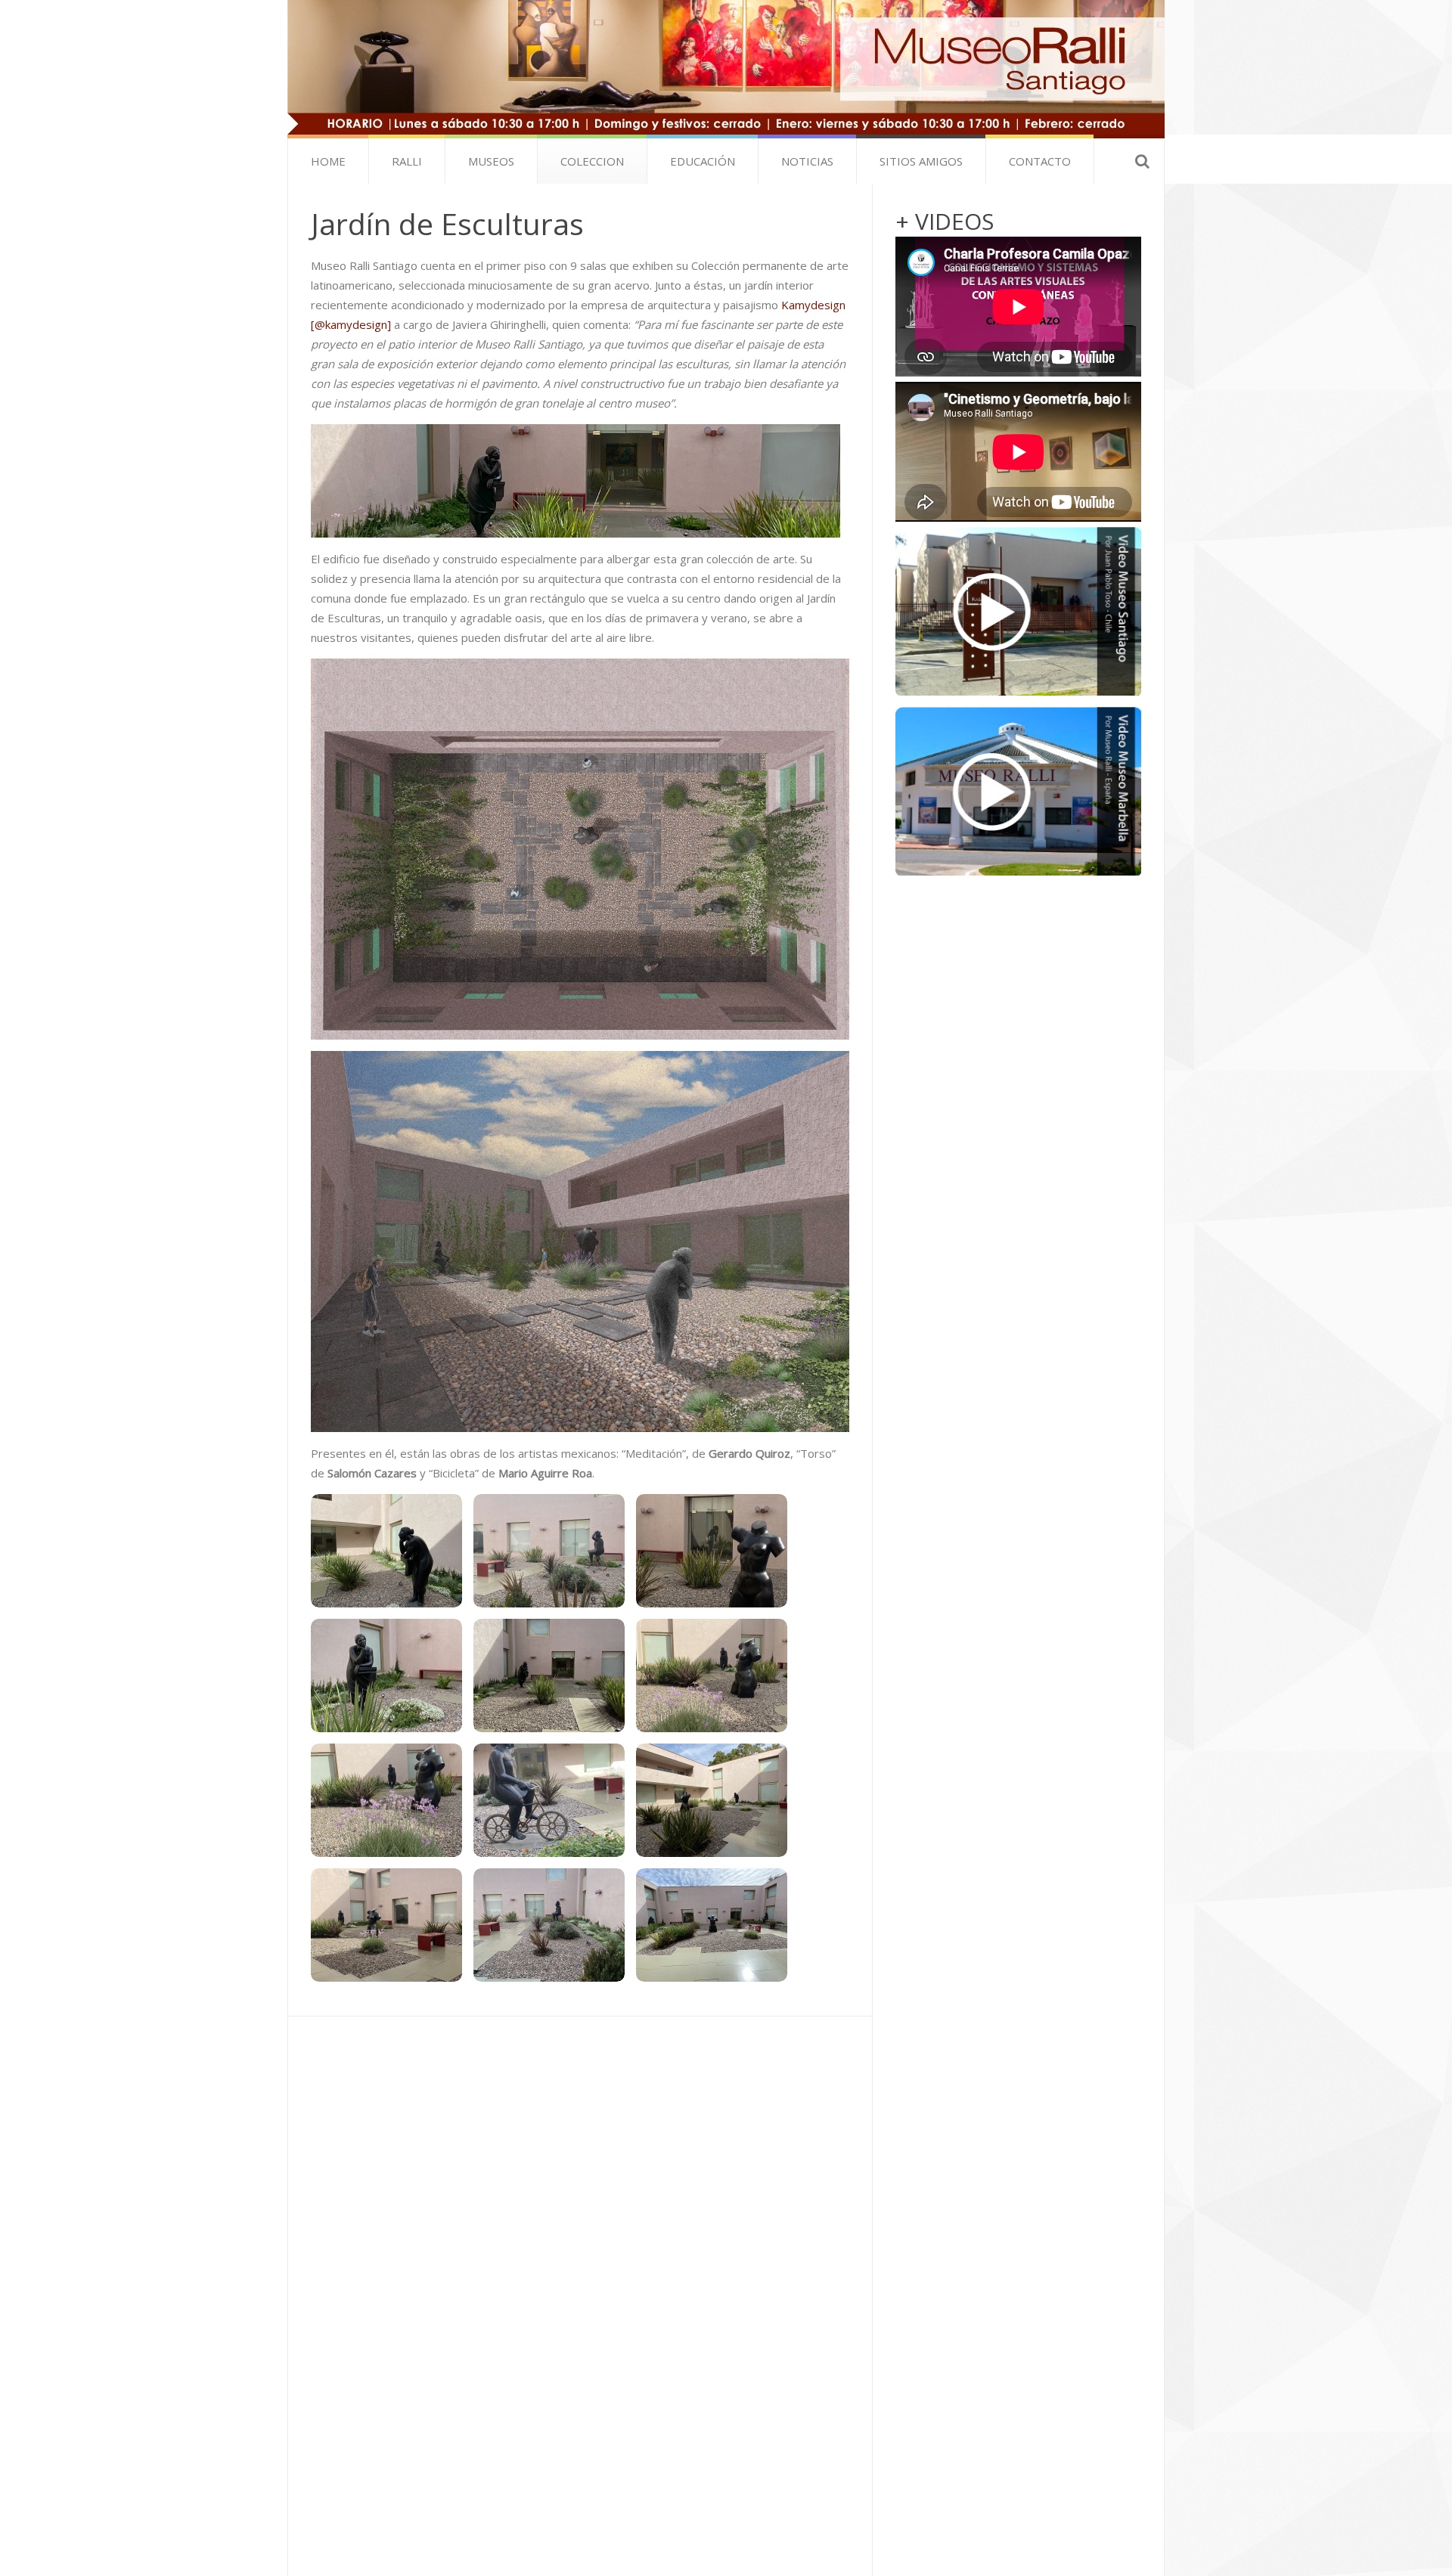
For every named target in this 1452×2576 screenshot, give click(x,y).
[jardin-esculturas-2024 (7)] (386, 1925)
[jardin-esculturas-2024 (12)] (386, 1675)
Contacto (1040, 161)
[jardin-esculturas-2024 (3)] (712, 1675)
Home (328, 161)
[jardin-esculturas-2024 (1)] (386, 1551)
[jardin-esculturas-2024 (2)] (549, 1675)
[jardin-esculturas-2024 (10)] (549, 1551)
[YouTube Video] (1018, 611)
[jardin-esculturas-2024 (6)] (712, 1800)
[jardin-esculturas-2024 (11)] (712, 1551)
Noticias (807, 161)
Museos (491, 161)
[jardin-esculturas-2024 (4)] (386, 1800)
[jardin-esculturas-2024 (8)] (549, 1925)
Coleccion (592, 161)
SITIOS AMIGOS (921, 161)
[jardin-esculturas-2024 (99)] (712, 1925)
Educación (703, 161)
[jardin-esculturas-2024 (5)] (549, 1800)
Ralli (407, 161)
